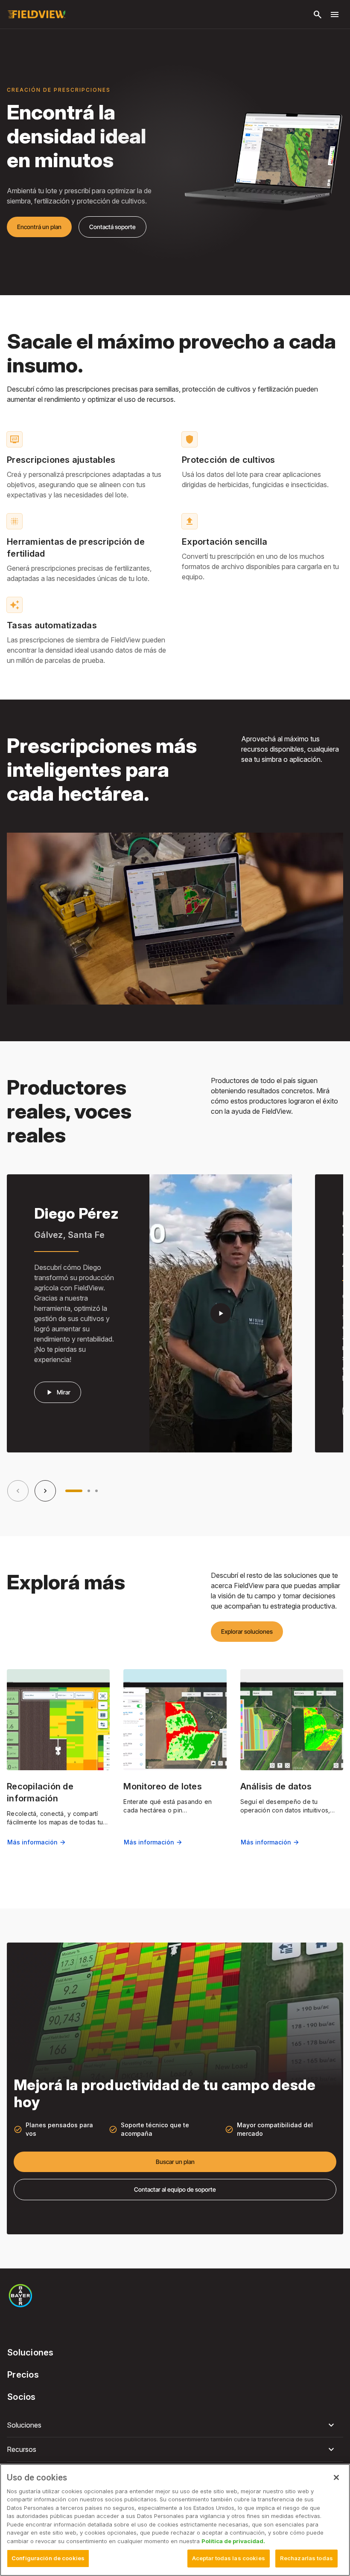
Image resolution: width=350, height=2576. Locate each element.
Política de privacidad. (233, 2541)
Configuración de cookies (48, 2558)
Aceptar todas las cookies (229, 2558)
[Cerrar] (336, 2477)
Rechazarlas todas (306, 2558)
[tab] (74, 1491)
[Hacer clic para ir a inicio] (36, 15)
